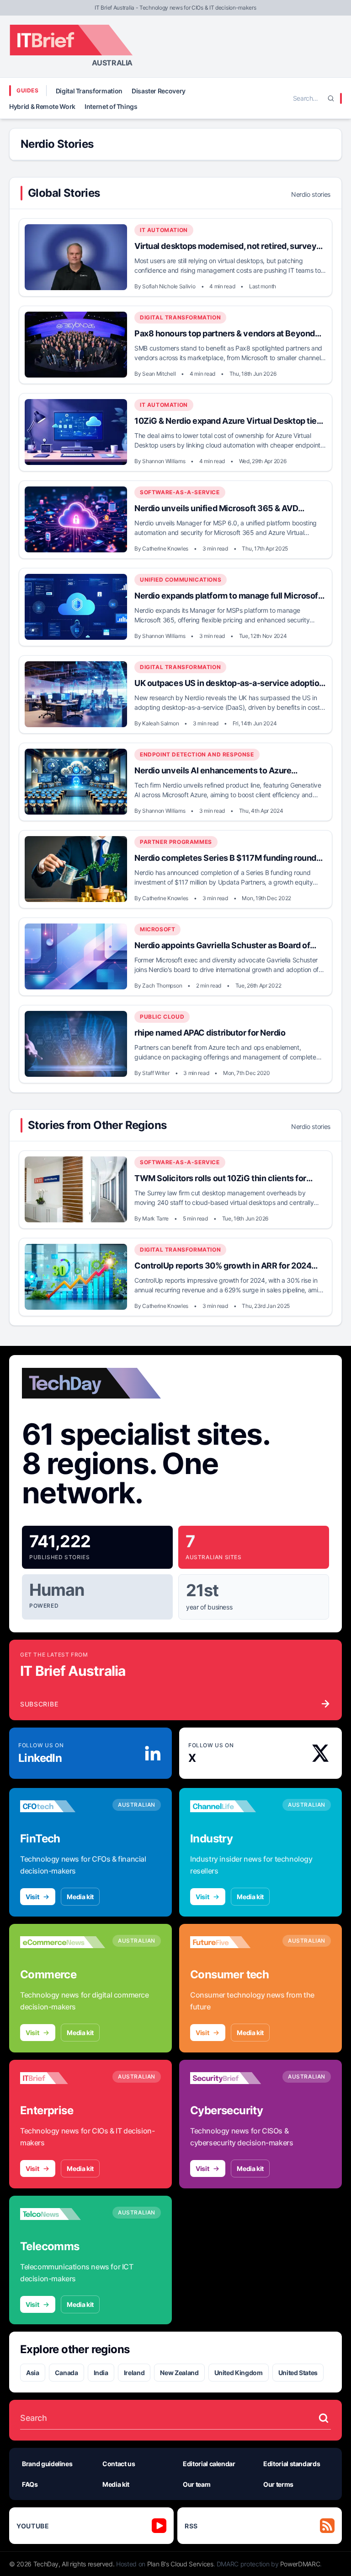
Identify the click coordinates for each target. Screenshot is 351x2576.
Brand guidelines (47, 2464)
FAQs (30, 2484)
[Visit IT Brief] (63, 2078)
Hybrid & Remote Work (42, 106)
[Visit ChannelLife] (233, 1806)
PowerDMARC (300, 2564)
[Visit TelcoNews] (63, 2214)
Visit (32, 1897)
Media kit (80, 1897)
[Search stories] (324, 2418)
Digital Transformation (89, 91)
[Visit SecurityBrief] (233, 2078)
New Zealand (179, 2373)
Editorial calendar (209, 2464)
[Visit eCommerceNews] (63, 1942)
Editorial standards (292, 2464)
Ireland (134, 2373)
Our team (197, 2484)
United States (298, 2373)
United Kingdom (239, 2373)
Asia (33, 2373)
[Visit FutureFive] (233, 1942)
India (101, 2373)
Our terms (278, 2484)
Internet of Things (111, 106)
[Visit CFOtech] (63, 1806)
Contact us (119, 2464)
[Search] (331, 98)
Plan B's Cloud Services (180, 2564)
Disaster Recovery (159, 91)
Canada (66, 2373)
